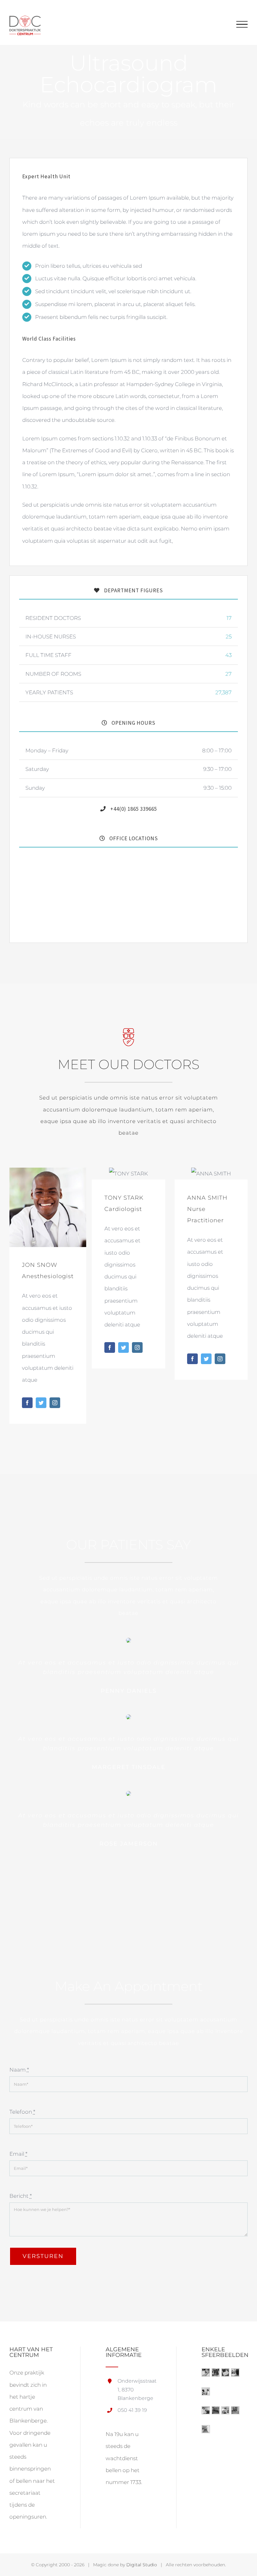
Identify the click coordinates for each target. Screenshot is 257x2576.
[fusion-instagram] (55, 1403)
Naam (19, 2070)
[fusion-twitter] (41, 1403)
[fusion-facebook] (27, 1403)
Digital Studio (142, 2565)
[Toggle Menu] (242, 24)
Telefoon (22, 2112)
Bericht (21, 2196)
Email (18, 2154)
